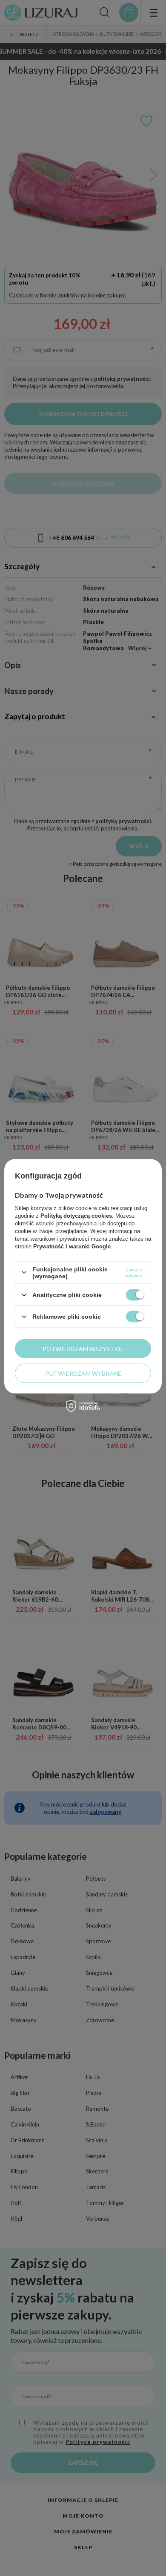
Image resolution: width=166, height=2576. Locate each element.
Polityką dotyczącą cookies (76, 1215)
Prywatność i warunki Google (72, 1246)
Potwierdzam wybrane (83, 1373)
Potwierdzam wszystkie (83, 1348)
